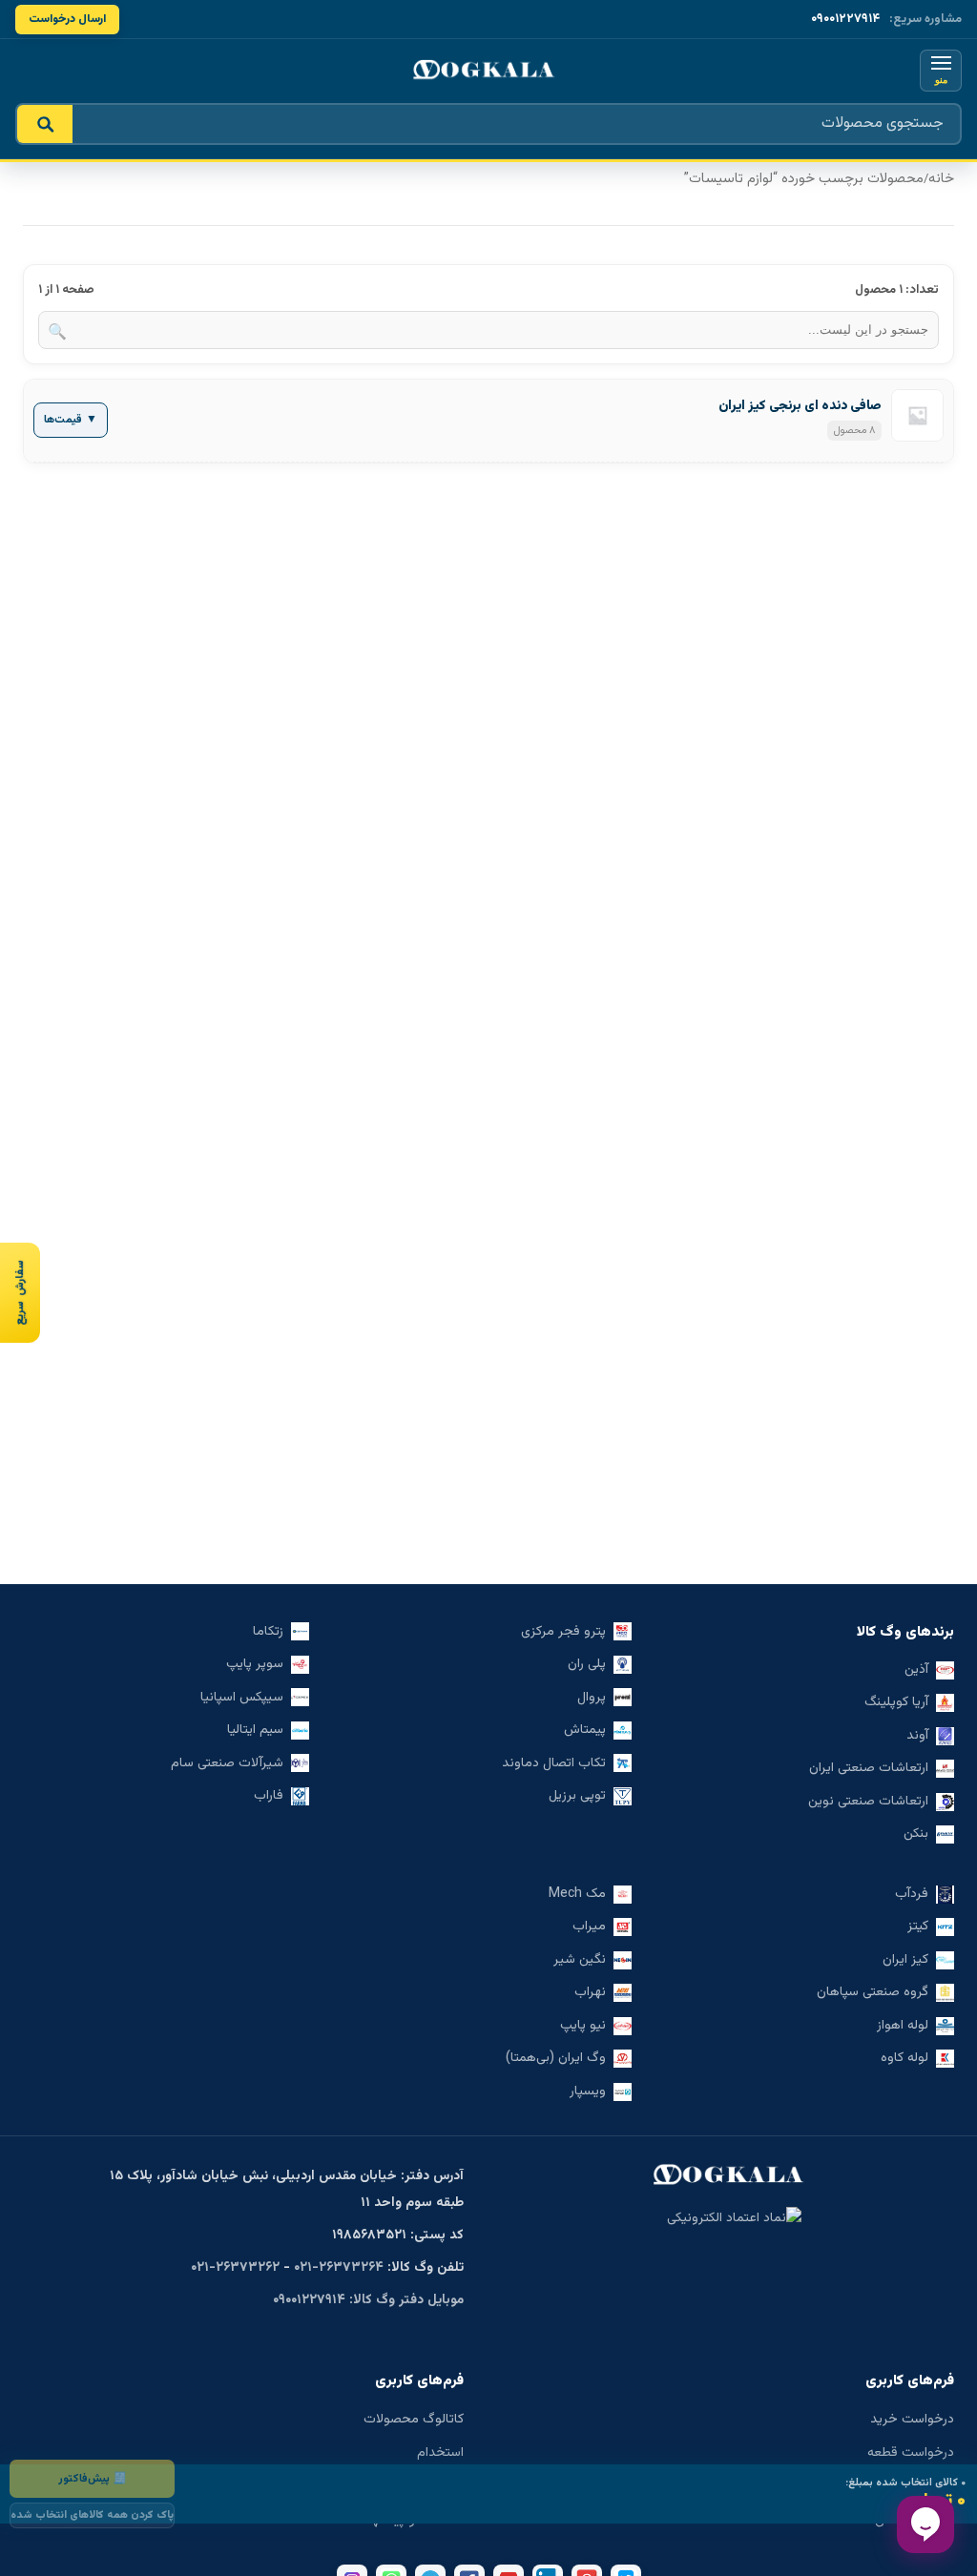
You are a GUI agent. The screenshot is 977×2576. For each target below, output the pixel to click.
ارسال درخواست (67, 19)
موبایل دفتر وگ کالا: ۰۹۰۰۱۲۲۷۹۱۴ (368, 2300)
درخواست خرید (912, 2420)
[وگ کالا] (488, 71)
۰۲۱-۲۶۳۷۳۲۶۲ (235, 2268)
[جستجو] (45, 124)
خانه (941, 179)
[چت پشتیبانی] (925, 2524)
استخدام (440, 2453)
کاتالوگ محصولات (414, 2420)
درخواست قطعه (911, 2453)
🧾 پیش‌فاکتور (92, 2479)
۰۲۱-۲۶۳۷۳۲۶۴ (339, 2268)
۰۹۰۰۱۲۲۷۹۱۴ (845, 19)
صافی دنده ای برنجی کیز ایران (800, 407)
